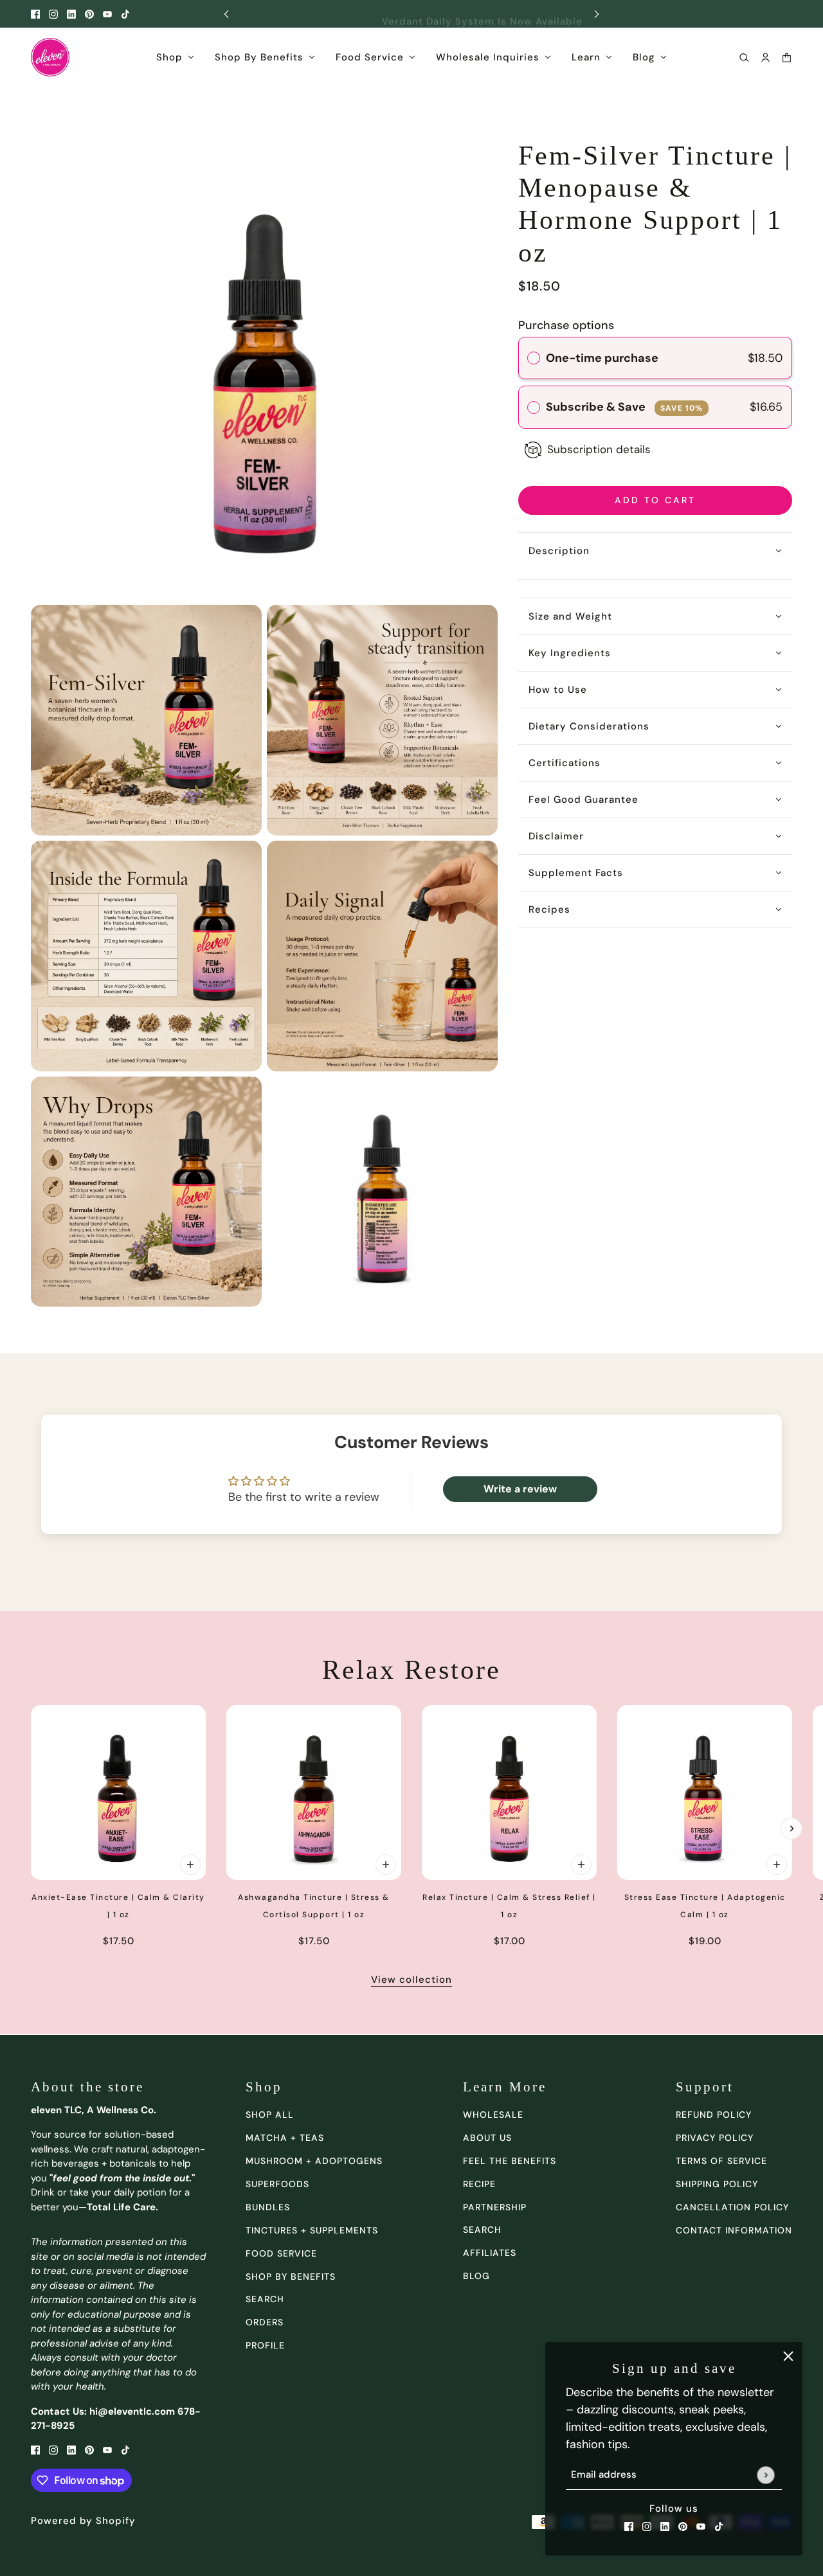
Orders (265, 2322)
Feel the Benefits (510, 2161)
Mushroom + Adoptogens (314, 2161)
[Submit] (765, 2475)
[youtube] (107, 14)
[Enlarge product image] (264, 366)
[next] (597, 14)
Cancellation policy (732, 2207)
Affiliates (490, 2253)
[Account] (765, 58)
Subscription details (599, 449)
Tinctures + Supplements (312, 2230)
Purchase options (566, 325)
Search (482, 2230)
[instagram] (53, 14)
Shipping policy (717, 2184)
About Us (487, 2138)
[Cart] (787, 58)
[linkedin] (71, 14)
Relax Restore (411, 1670)
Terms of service (721, 2161)
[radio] (534, 358)
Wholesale (493, 2115)
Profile (265, 2345)
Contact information (734, 2230)
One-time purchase (602, 358)
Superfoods (277, 2184)
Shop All (270, 2115)
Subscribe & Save (624, 407)
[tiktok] (125, 14)
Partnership (495, 2207)
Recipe (479, 2184)
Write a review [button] (520, 1489)
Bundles (268, 2207)
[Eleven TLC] (50, 57)
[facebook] (35, 14)
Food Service (281, 2253)
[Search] (744, 58)
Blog (476, 2276)
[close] (788, 2356)
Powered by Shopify (83, 2521)
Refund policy (714, 2115)
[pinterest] (89, 14)
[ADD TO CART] (190, 1865)
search (265, 2299)
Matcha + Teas (285, 2138)
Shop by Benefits (291, 2276)
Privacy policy (715, 2138)
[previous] (226, 14)
